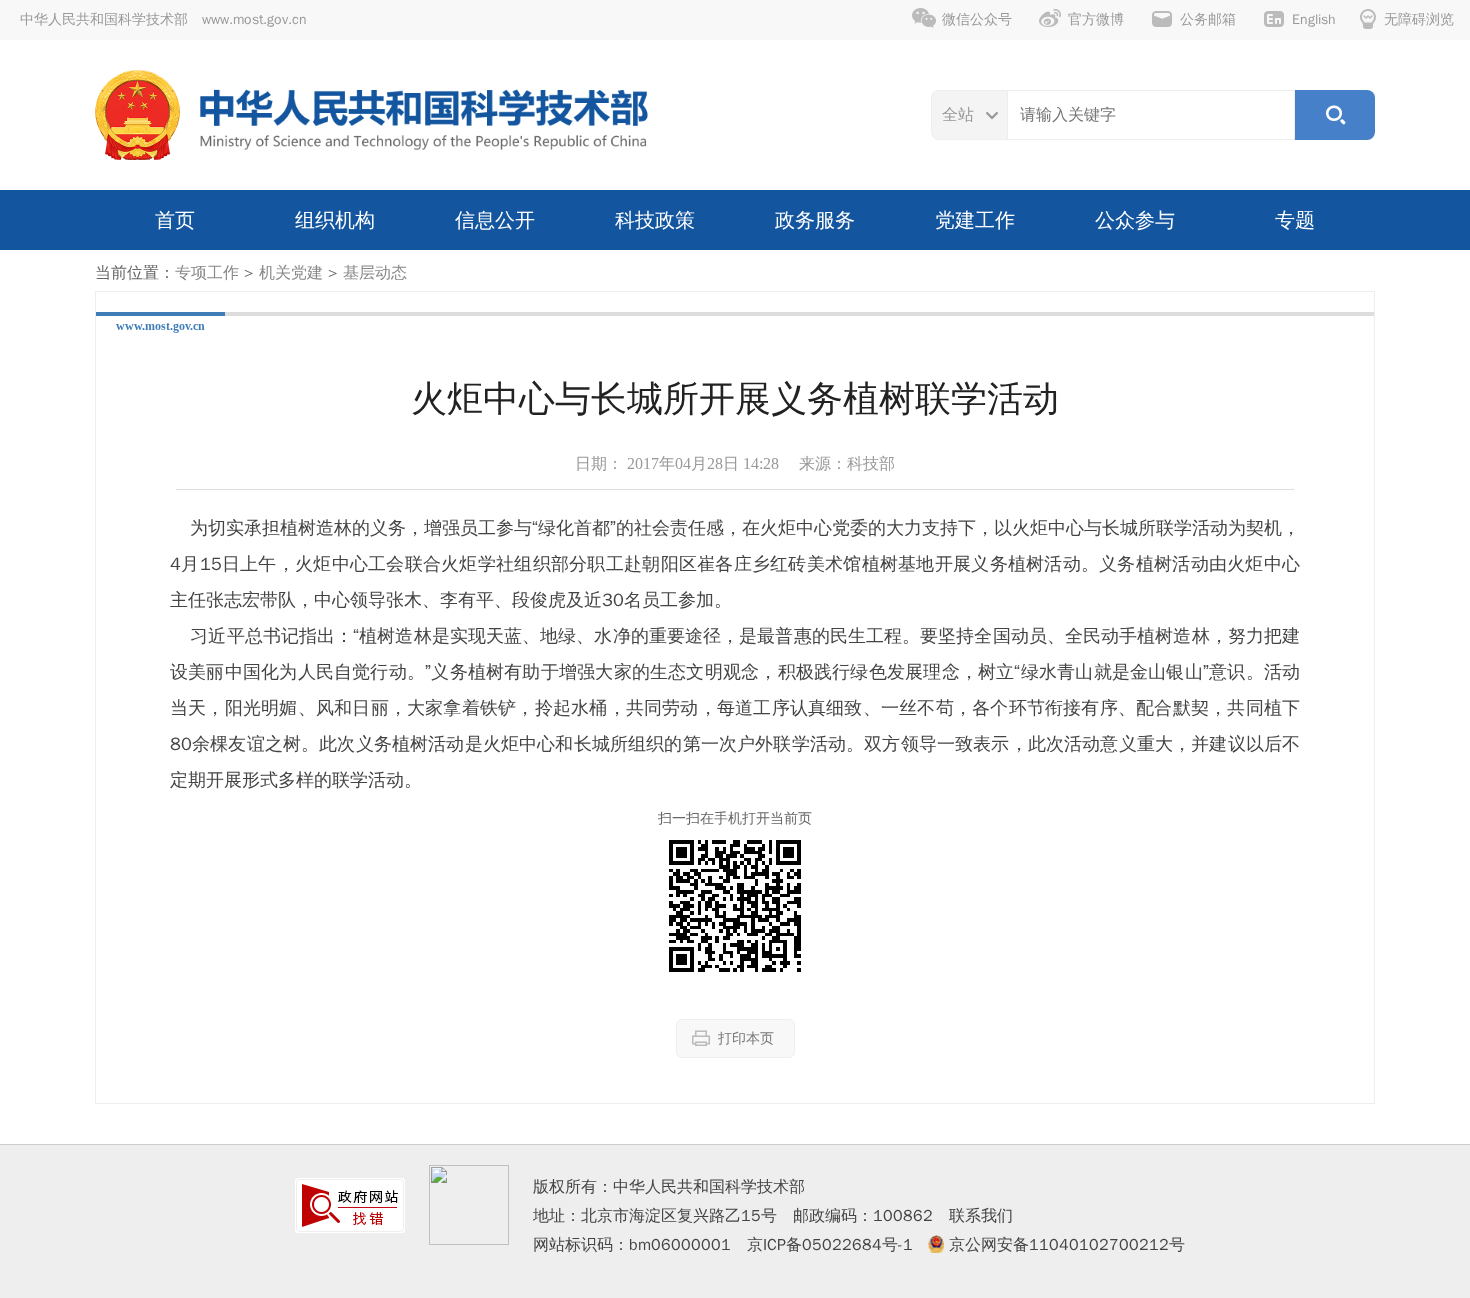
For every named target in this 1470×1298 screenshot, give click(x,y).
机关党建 (291, 273)
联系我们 (981, 1216)
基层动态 (375, 273)
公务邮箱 (1208, 19)
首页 (175, 220)
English (1314, 19)
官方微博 (1096, 19)
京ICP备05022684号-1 (830, 1245)
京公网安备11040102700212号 (1067, 1245)
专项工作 (207, 273)
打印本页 (746, 1038)
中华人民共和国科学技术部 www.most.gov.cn (163, 19)
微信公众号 (977, 19)
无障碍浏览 (1419, 19)
